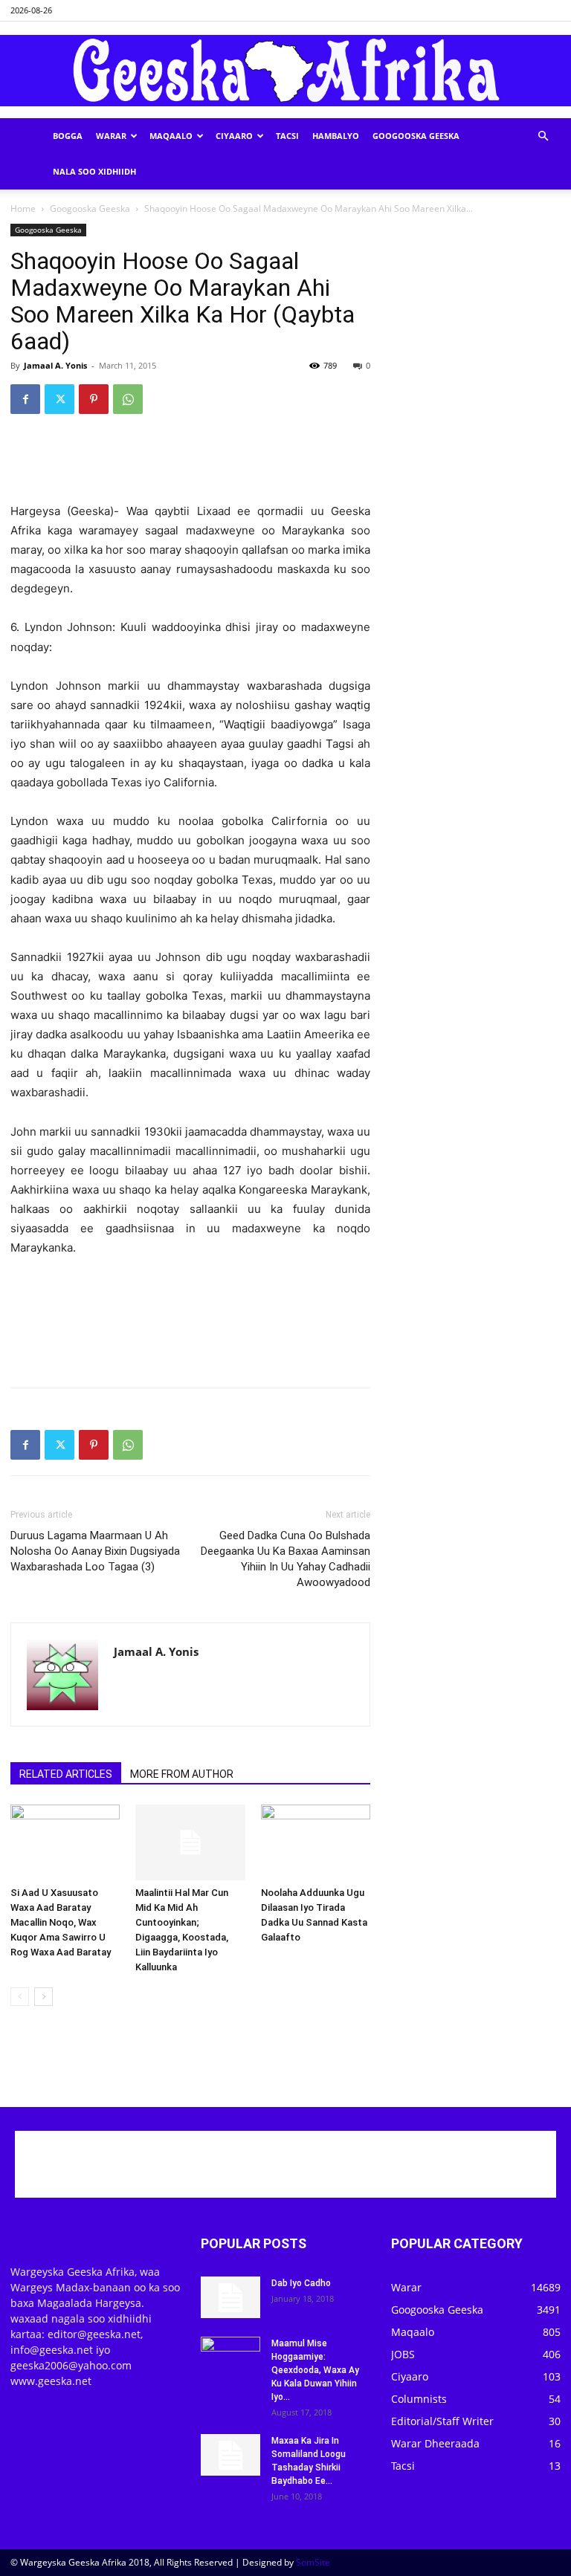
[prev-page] (20, 1997)
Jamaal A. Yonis (55, 365)
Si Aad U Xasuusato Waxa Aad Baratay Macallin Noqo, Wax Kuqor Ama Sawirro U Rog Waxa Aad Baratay (61, 1922)
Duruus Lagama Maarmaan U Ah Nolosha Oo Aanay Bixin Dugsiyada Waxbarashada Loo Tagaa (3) (95, 1551)
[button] (543, 136)
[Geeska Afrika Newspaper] (285, 71)
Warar (111, 136)
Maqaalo (171, 136)
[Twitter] (59, 399)
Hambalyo (336, 136)
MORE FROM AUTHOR (182, 1774)
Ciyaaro (234, 136)
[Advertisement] (190, 464)
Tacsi (287, 136)
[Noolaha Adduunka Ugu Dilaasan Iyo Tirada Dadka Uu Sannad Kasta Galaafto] (316, 1842)
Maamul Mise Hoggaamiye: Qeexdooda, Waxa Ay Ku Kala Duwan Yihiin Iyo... (315, 2370)
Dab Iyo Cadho (301, 2283)
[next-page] (43, 1997)
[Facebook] (25, 399)
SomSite (313, 2562)
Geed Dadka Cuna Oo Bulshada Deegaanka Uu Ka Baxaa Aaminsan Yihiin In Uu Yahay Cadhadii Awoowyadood (285, 1559)
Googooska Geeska (416, 136)
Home (23, 208)
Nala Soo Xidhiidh (94, 171)
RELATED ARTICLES (66, 1774)
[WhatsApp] (128, 399)
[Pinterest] (94, 399)
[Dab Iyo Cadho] (230, 2297)
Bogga (68, 136)
